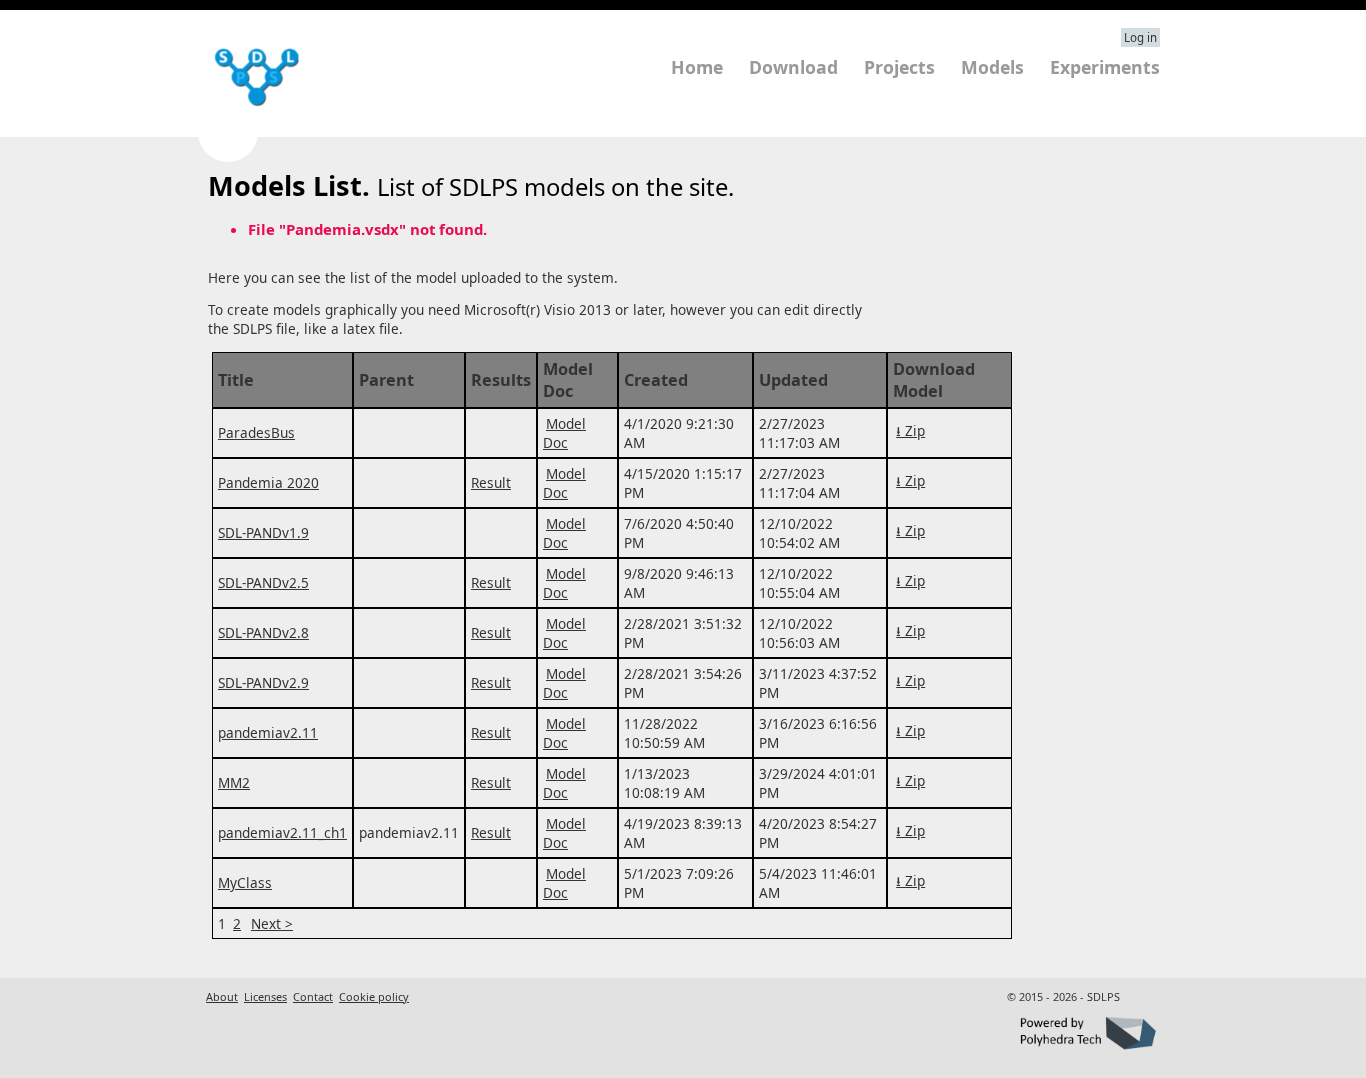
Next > (272, 923)
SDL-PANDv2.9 (263, 682)
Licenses (265, 996)
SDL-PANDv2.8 (263, 632)
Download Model (934, 380)
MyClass (245, 882)
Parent (386, 380)
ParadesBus (256, 432)
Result (491, 482)
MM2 (234, 782)
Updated (793, 380)
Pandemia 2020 (268, 482)
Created (656, 380)
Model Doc (568, 380)
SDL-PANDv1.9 (263, 532)
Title (236, 380)
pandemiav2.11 (268, 732)
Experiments (1105, 67)
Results (501, 380)
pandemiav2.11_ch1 (282, 832)
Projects (899, 67)
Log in (1140, 37)
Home (697, 67)
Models (992, 67)
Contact (313, 996)
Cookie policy (374, 996)
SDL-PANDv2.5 (263, 582)
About (222, 996)
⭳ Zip (910, 430)
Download (793, 67)
